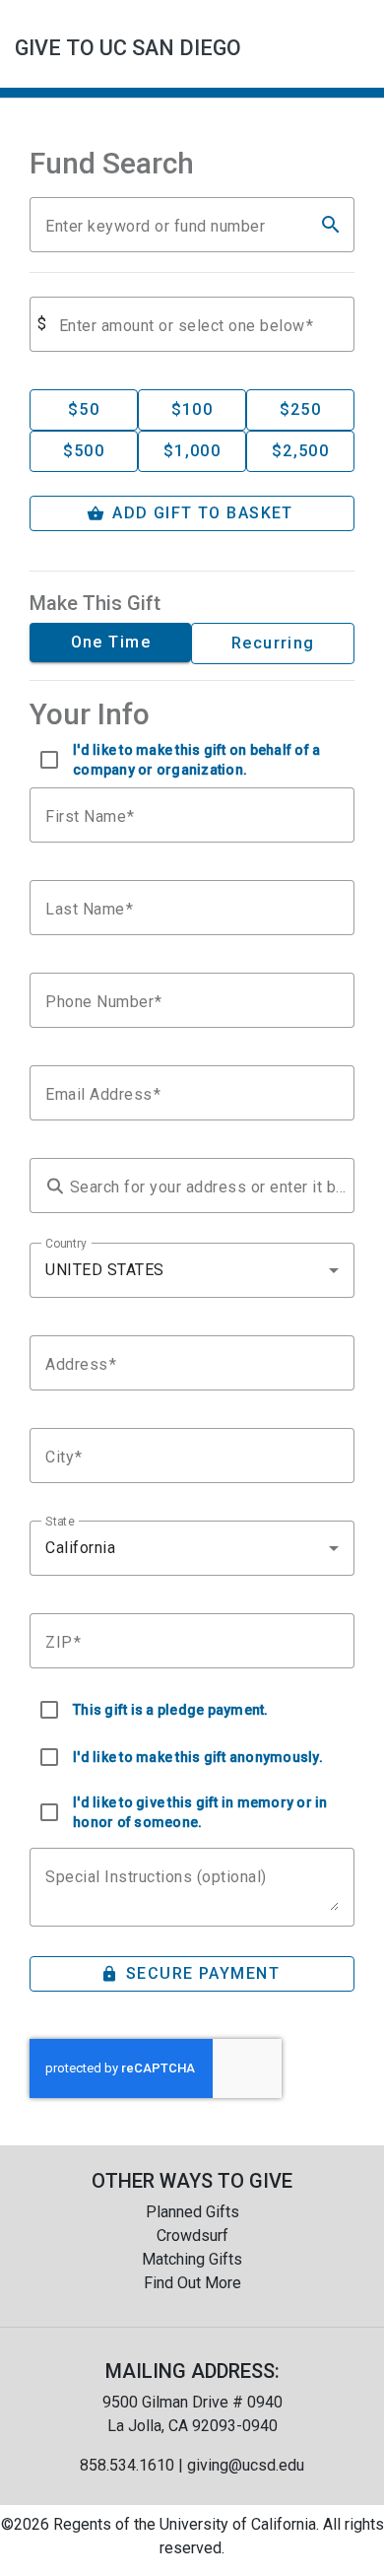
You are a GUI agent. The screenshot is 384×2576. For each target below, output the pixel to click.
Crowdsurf (192, 2236)
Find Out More (192, 2283)
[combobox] (192, 1270)
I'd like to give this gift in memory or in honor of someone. (200, 1812)
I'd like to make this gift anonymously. (198, 1757)
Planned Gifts (192, 2212)
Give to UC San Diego (128, 48)
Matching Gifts (192, 2259)
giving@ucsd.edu (246, 2465)
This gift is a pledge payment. (171, 1710)
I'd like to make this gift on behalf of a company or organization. (196, 760)
